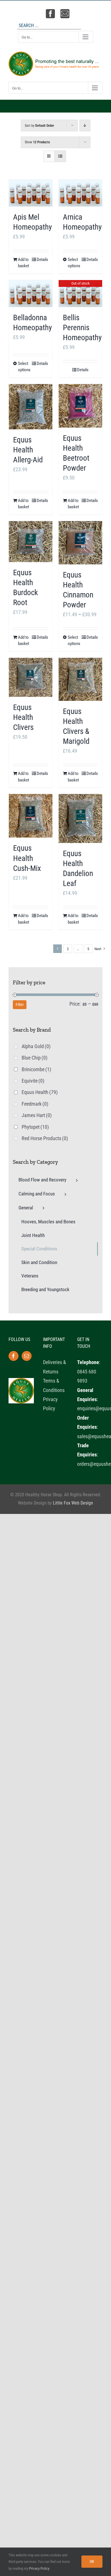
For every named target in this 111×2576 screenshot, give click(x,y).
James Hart (37, 1115)
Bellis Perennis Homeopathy (82, 328)
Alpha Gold (36, 1046)
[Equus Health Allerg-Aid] (31, 407)
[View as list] (60, 156)
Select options (74, 263)
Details (42, 260)
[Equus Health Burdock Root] (31, 542)
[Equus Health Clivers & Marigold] (80, 679)
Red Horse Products (45, 1138)
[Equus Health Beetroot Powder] (80, 406)
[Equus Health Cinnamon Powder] (80, 543)
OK (92, 2561)
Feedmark (35, 1104)
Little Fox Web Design (73, 1503)
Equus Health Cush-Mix (27, 858)
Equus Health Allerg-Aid (28, 450)
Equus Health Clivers (23, 717)
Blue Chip (35, 1058)
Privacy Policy (39, 2568)
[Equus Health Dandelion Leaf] (80, 818)
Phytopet (35, 1127)
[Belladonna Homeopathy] (31, 294)
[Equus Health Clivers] (31, 677)
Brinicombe (36, 1069)
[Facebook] (14, 1356)
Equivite (33, 1081)
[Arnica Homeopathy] (80, 193)
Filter (20, 1005)
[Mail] (27, 1356)
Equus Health (40, 1092)
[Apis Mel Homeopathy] (31, 193)
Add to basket (23, 263)
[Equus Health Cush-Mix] (31, 816)
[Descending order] (85, 125)
